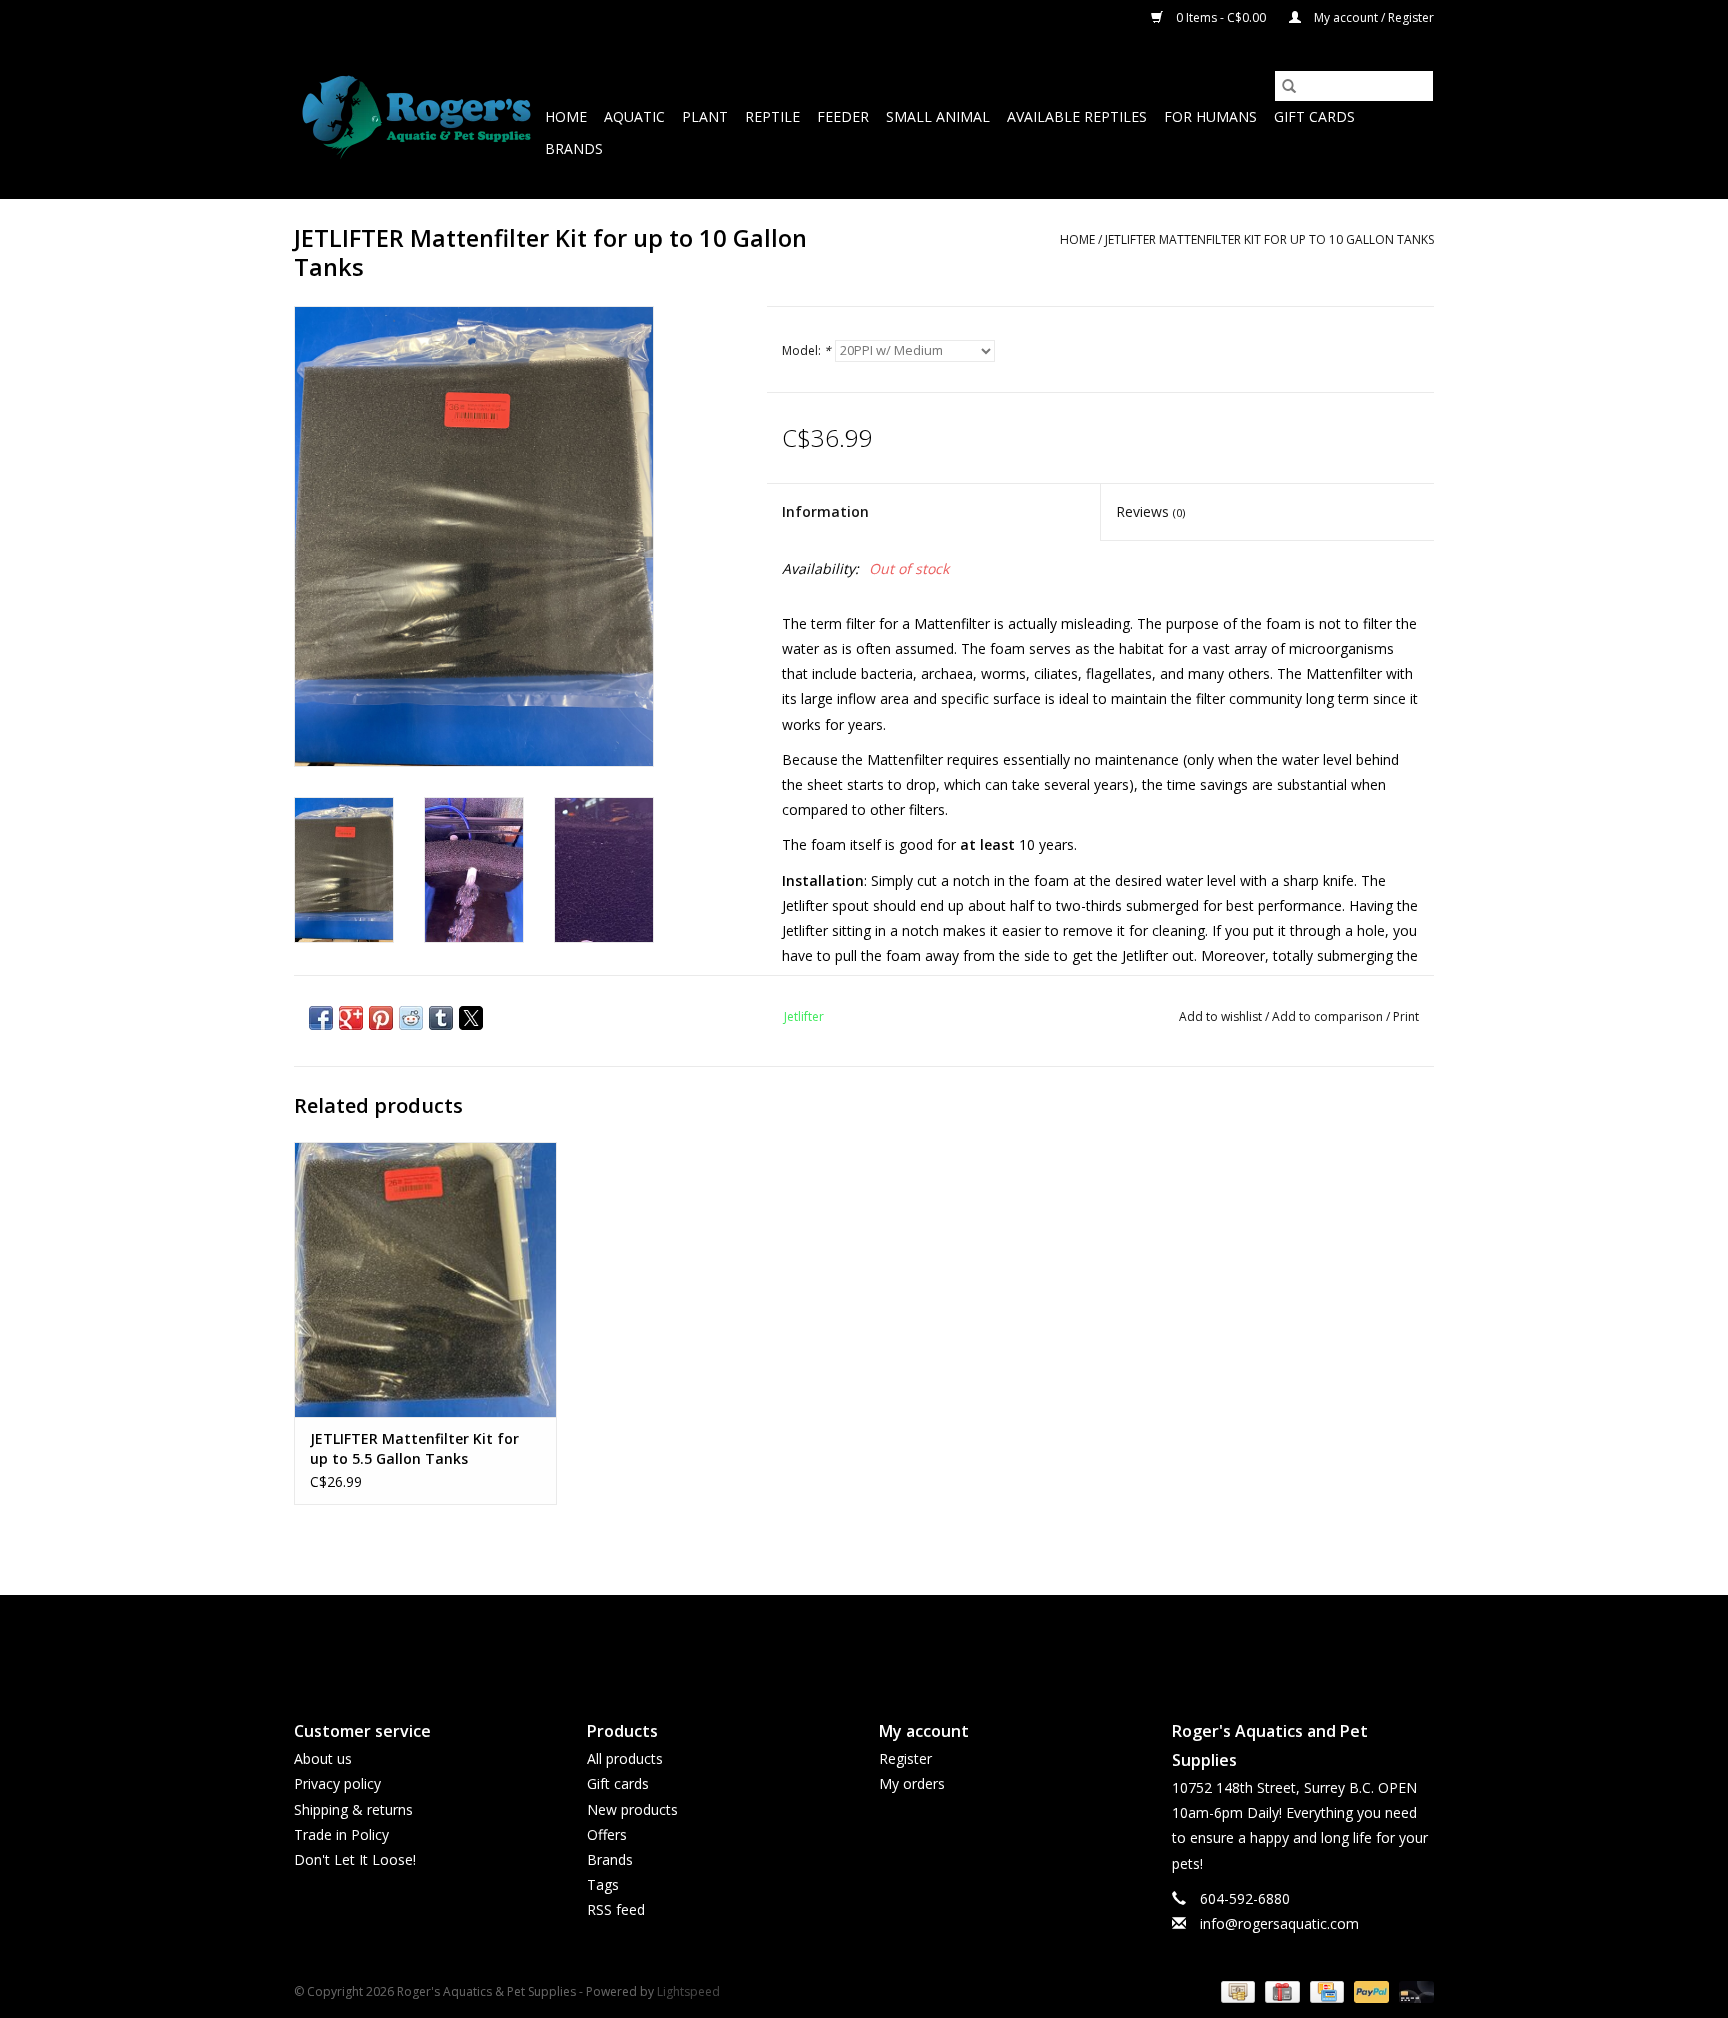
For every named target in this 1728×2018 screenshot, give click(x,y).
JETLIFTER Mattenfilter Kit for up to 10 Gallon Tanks (1269, 239)
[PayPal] (1369, 1990)
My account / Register (1372, 17)
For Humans (1210, 116)
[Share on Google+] (351, 1018)
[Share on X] (471, 1018)
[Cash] (1236, 1990)
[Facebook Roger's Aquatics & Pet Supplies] (828, 1641)
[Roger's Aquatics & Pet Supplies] (416, 117)
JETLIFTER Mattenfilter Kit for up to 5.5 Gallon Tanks (414, 1448)
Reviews (1150, 511)
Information (825, 511)
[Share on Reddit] (411, 1018)
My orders (912, 1783)
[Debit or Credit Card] (1413, 1990)
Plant (705, 116)
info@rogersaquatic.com (1279, 1923)
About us (323, 1758)
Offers (607, 1834)
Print (1406, 1016)
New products (632, 1809)
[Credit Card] (1325, 1990)
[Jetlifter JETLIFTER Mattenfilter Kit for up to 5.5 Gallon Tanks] (425, 1279)
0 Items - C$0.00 (1221, 17)
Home (566, 116)
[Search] (1289, 86)
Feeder (843, 116)
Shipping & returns (353, 1809)
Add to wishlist (1222, 1016)
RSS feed (616, 1909)
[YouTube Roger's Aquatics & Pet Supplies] (864, 1641)
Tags (603, 1884)
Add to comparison (1329, 1016)
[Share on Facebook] (321, 1018)
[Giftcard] (1280, 1990)
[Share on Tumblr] (441, 1018)
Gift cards (1314, 116)
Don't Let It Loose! (355, 1859)
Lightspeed (688, 1991)
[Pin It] (381, 1018)
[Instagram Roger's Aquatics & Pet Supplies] (900, 1641)
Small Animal (938, 116)
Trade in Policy (341, 1834)
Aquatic (634, 116)
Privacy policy (337, 1783)
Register (905, 1758)
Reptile (772, 116)
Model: (806, 350)
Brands (574, 148)
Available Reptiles (1077, 116)
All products (625, 1758)
